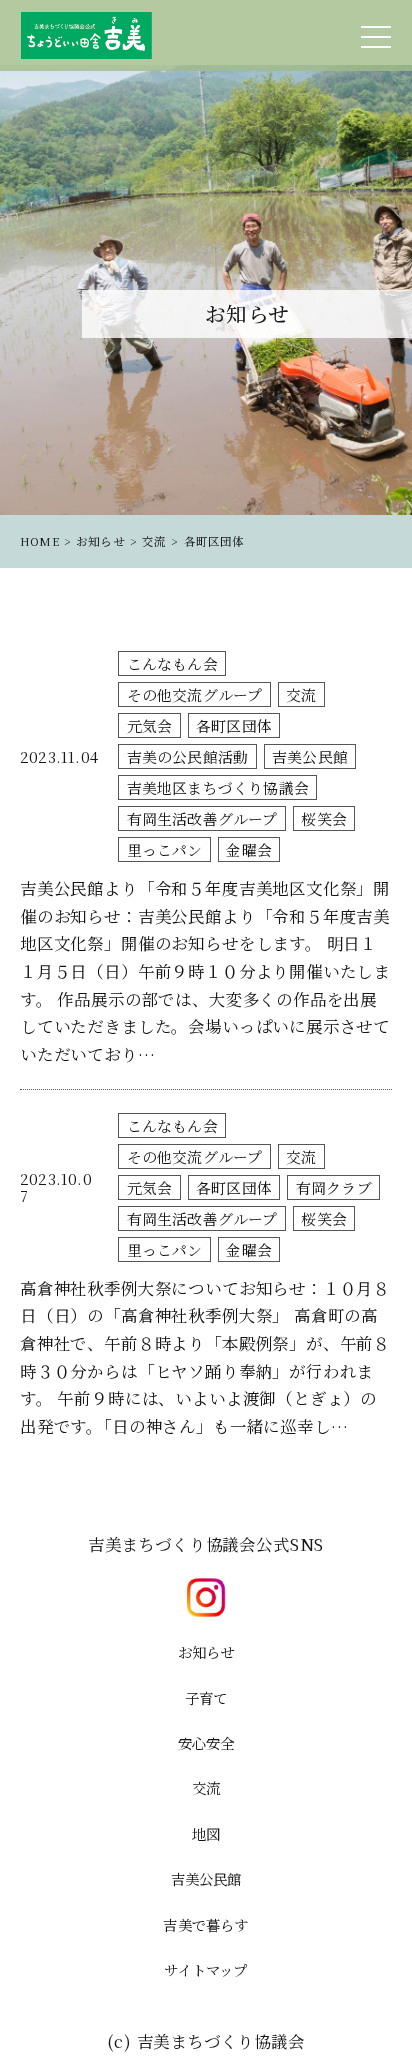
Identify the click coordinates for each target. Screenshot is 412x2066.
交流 (301, 694)
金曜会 (249, 849)
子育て (206, 1697)
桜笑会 (324, 818)
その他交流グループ (195, 694)
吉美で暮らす (205, 1924)
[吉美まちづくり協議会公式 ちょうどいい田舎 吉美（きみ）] (87, 35)
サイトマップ (205, 1969)
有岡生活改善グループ (202, 818)
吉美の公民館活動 (188, 756)
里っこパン (165, 849)
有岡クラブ (334, 1187)
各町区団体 (234, 725)
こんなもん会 (172, 663)
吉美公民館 (310, 756)
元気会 (150, 725)
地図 (206, 1833)
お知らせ (206, 1651)
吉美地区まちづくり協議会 (218, 787)
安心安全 (206, 1742)
